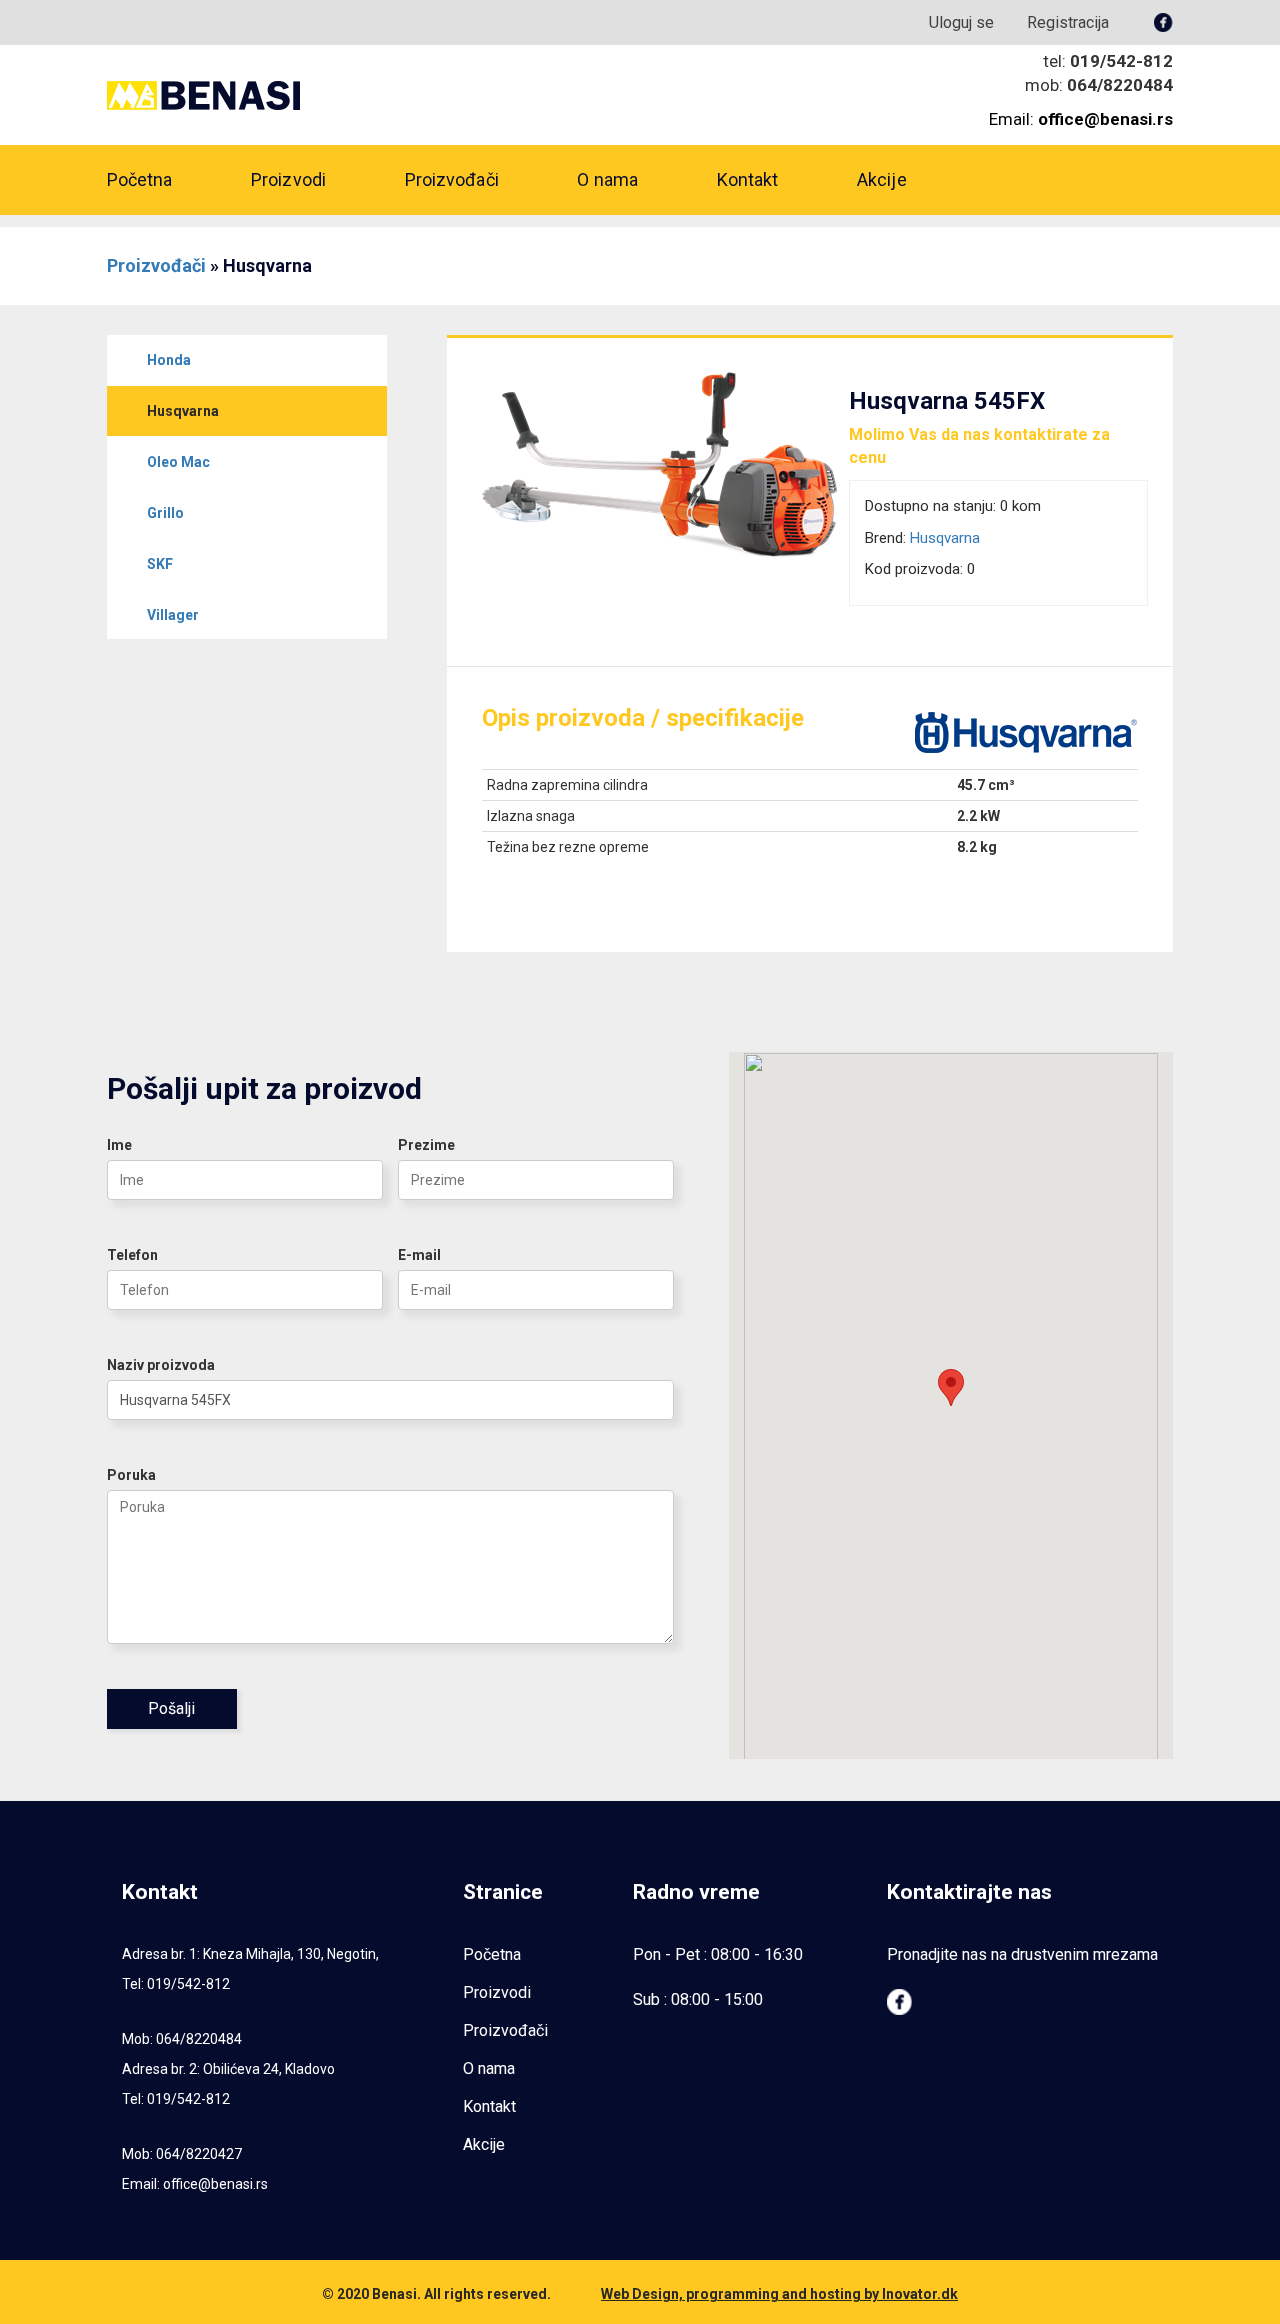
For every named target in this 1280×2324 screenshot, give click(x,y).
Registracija (1068, 22)
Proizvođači (452, 179)
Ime (119, 1145)
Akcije (882, 179)
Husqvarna (945, 538)
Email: (1081, 119)
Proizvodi (288, 179)
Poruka (131, 1475)
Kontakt (748, 179)
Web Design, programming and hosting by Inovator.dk (779, 2294)
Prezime (426, 1145)
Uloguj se (961, 22)
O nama (607, 179)
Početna (140, 179)
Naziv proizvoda (161, 1365)
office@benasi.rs (215, 2184)
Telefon (132, 1255)
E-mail (419, 1255)
